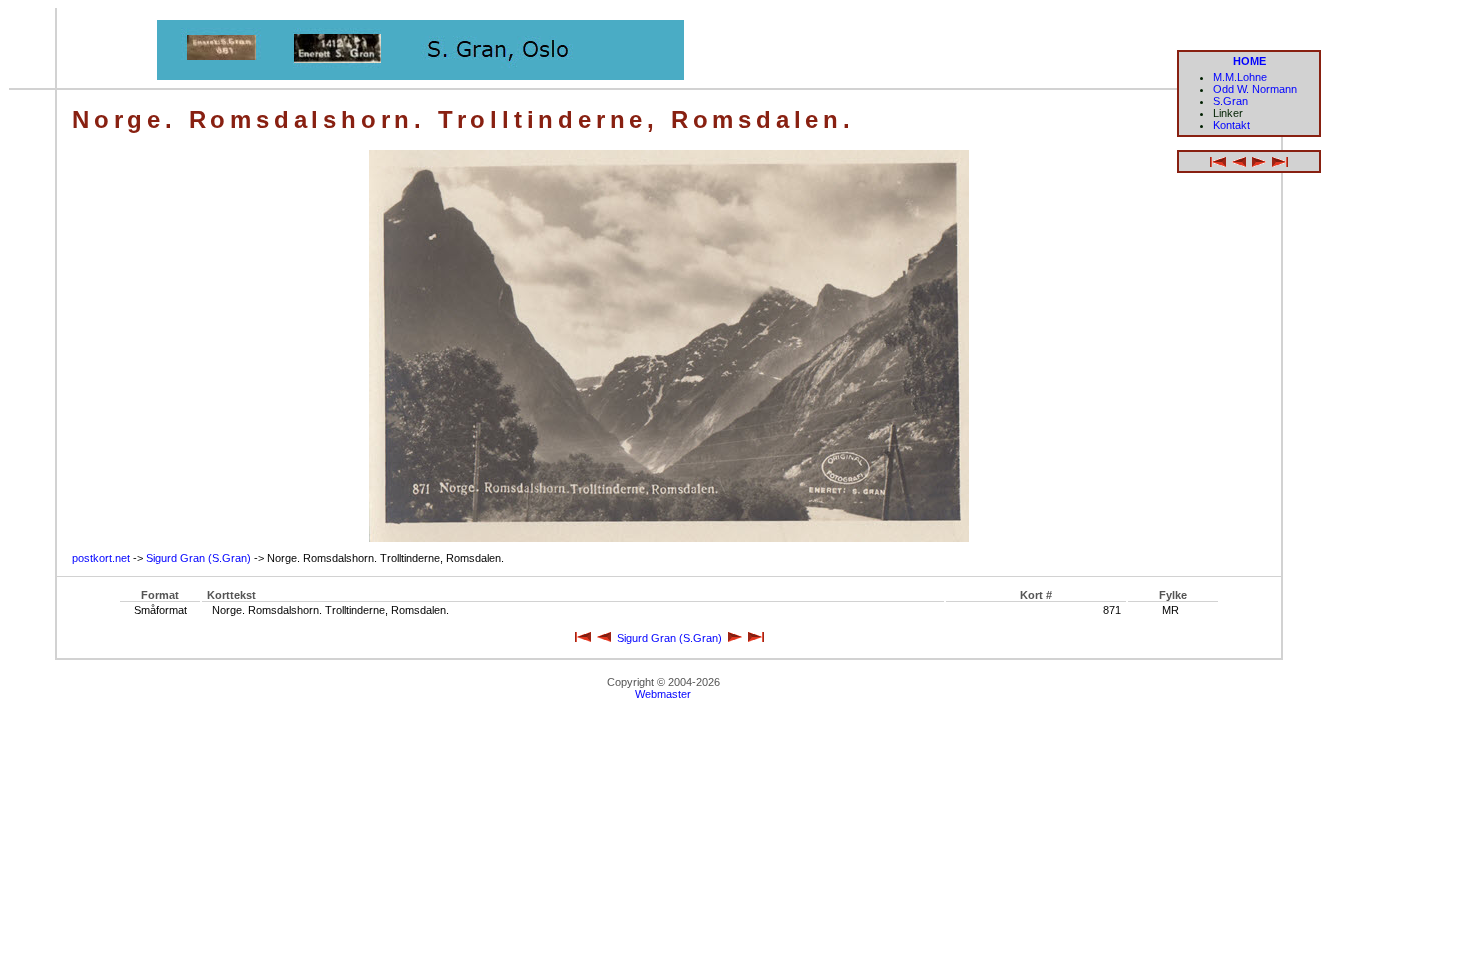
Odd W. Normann (1255, 89)
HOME (1249, 61)
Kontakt (1231, 125)
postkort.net (101, 558)
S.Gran (1230, 101)
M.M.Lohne (1240, 77)
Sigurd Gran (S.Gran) (198, 558)
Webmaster (663, 694)
